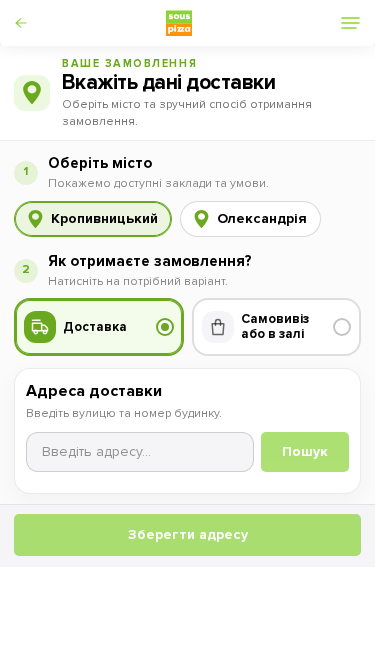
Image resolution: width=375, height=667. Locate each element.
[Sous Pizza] (179, 23)
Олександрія (262, 218)
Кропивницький (104, 218)
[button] (35, 23)
